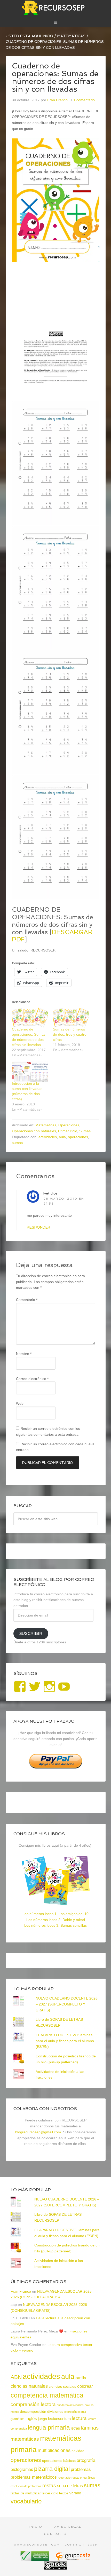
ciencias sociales (62, 2386)
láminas (90, 2428)
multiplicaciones (54, 2450)
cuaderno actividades (70, 2405)
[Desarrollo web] (73, 2559)
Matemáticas (46, 1125)
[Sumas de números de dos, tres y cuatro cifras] (71, 1018)
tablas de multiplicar (26, 2493)
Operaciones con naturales (34, 1131)
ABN (16, 2377)
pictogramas (22, 2469)
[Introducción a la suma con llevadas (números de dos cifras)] (30, 1072)
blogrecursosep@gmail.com (38, 2132)
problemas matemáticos (34, 2477)
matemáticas (25, 2439)
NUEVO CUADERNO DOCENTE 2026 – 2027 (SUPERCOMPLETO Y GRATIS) (67, 2004)
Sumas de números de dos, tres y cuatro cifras (70, 1034)
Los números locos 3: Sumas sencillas (55, 1925)
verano (75, 2493)
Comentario (27, 1300)
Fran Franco (21, 2291)
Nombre (24, 1354)
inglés (31, 2418)
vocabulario (26, 2501)
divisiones (55, 2411)
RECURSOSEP (56, 8)
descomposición (33, 2411)
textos (64, 2493)
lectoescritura (59, 2419)
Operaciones (69, 1125)
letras (75, 2428)
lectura (79, 2418)
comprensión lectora (33, 2404)
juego (42, 2419)
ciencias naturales (29, 2386)
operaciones (78, 1137)
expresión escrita (75, 2412)
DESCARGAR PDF (52, 936)
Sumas (85, 1131)
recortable (64, 2478)
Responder (39, 1227)
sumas (17, 1143)
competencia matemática (47, 2395)
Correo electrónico (32, 1379)
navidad (78, 2451)
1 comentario (84, 100)
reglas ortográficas (83, 2478)
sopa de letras (70, 2486)
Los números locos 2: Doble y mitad (56, 1920)
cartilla (81, 2378)
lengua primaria (49, 2427)
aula (62, 1137)
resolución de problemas (26, 2486)
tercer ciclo (50, 2493)
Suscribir (31, 1633)
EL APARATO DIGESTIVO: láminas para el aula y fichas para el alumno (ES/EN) (65, 2041)
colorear (85, 2386)
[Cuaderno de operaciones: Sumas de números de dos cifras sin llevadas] (30, 1018)
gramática (18, 2419)
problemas (81, 2469)
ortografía (86, 2460)
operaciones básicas (59, 2461)
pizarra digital (52, 2469)
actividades (48, 1137)
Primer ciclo (68, 1131)
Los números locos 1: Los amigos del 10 (55, 1914)
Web (20, 1403)
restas (49, 2485)
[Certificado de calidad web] (35, 2559)
